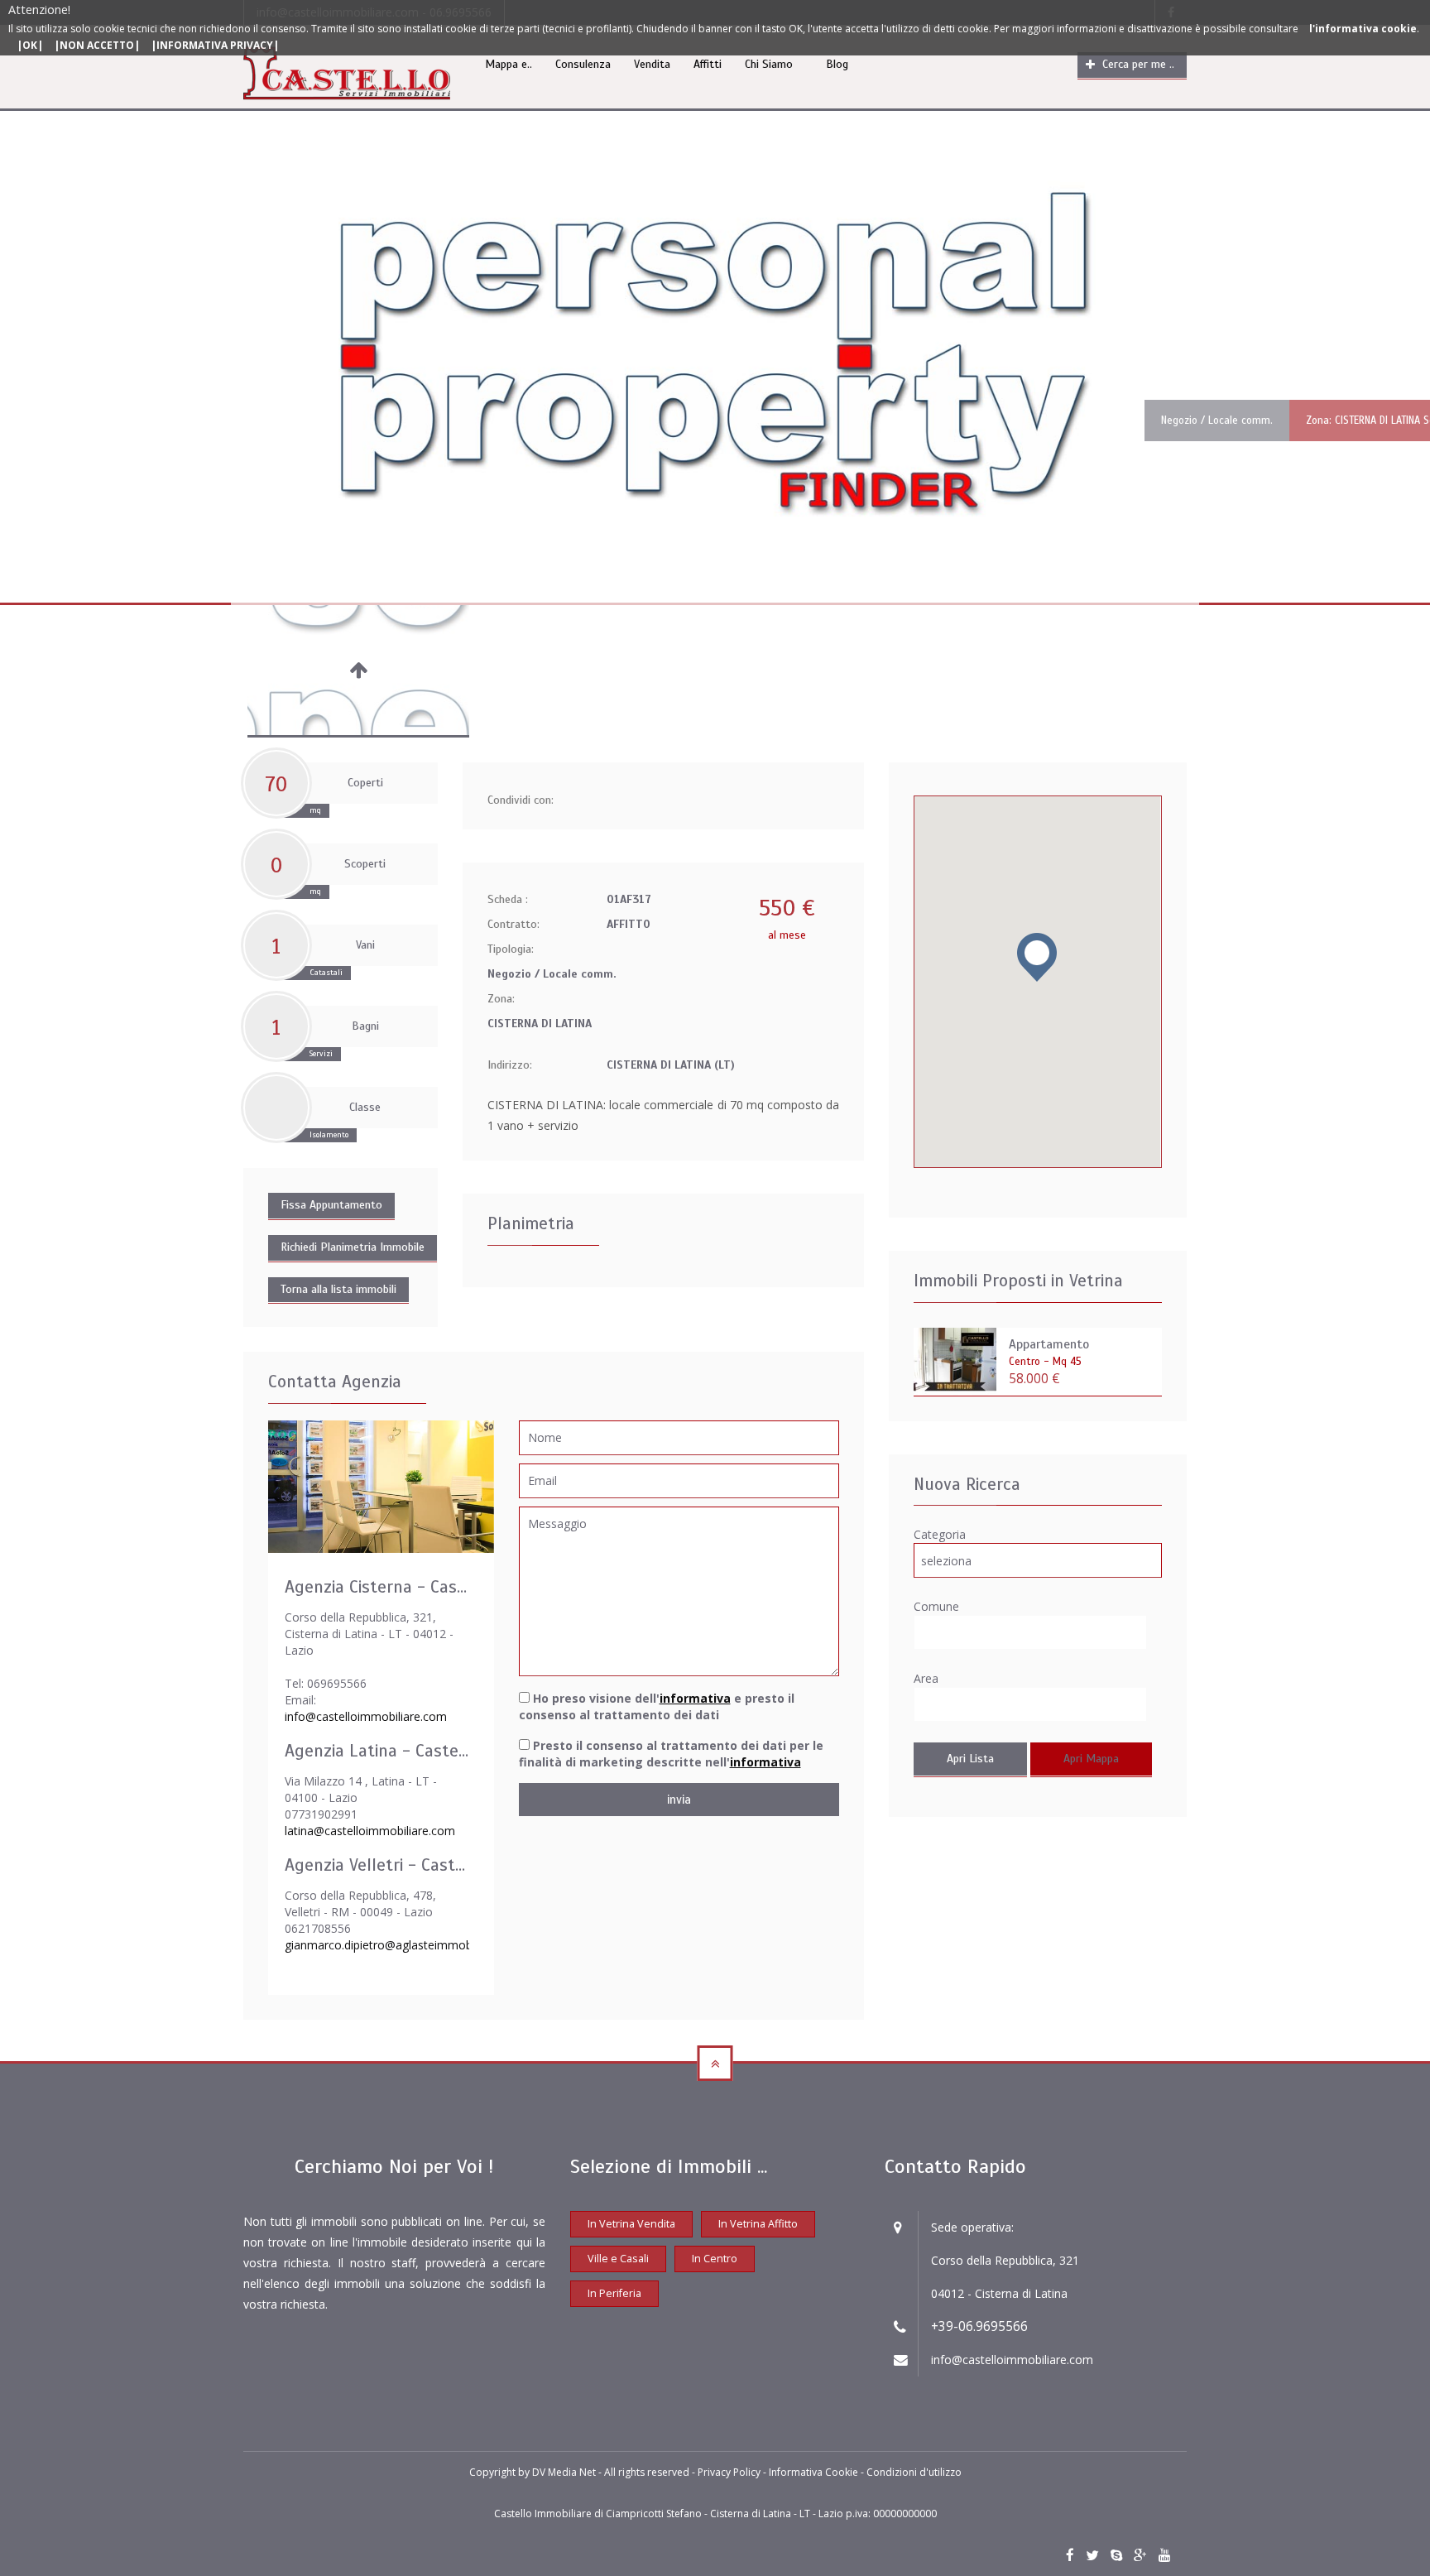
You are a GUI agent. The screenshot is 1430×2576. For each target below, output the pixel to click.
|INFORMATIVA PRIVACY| (215, 45)
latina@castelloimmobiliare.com (370, 1831)
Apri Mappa (1091, 1759)
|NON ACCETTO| (97, 45)
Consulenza (583, 64)
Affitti (708, 64)
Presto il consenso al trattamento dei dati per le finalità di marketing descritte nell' (671, 1754)
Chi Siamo (769, 64)
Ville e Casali (618, 2259)
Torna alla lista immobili (338, 1289)
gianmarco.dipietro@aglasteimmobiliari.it (393, 1945)
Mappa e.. (509, 64)
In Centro (715, 2259)
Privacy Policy (730, 2472)
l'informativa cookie (1363, 29)
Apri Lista (970, 1759)
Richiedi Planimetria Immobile (353, 1247)
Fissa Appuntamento (331, 1205)
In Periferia (614, 2293)
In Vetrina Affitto (758, 2224)
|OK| (30, 45)
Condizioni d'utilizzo (914, 2472)
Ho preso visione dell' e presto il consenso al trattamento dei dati (657, 1706)
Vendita (652, 64)
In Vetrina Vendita (631, 2224)
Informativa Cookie (815, 2472)
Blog (837, 64)
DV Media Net (564, 2472)
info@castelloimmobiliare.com (366, 1716)
